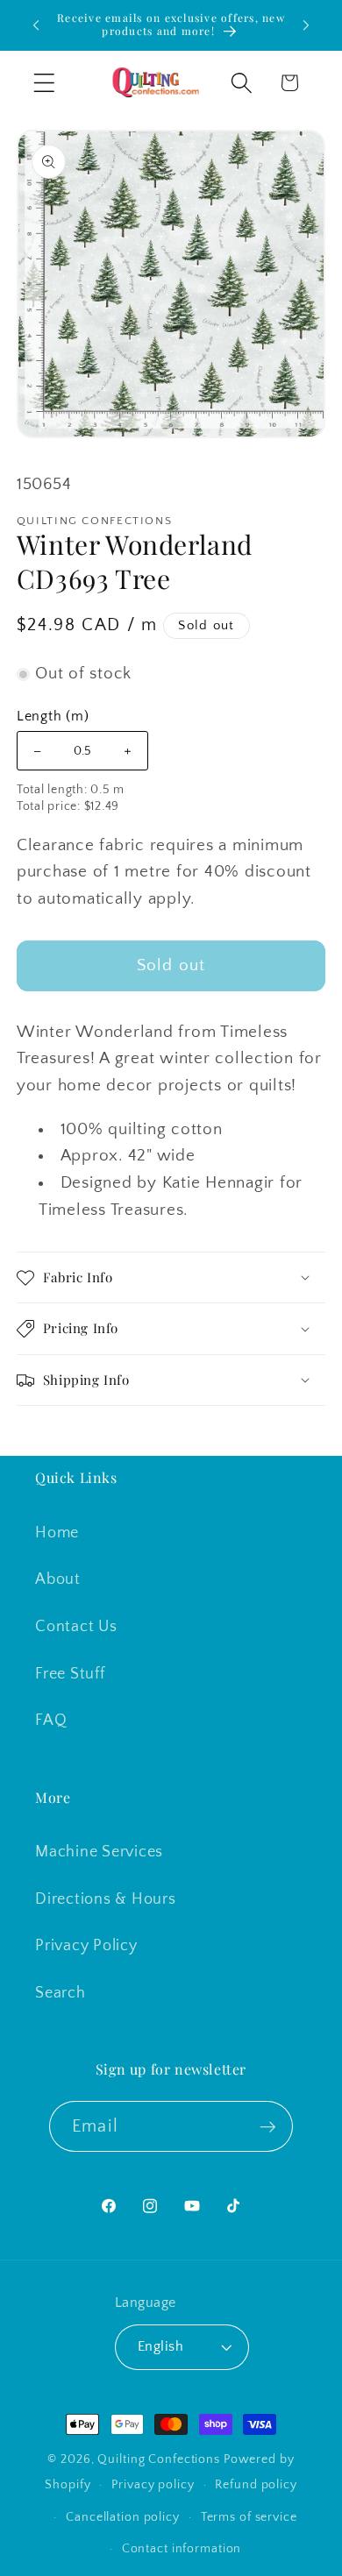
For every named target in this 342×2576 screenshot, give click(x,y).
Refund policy (256, 2485)
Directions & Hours (106, 1899)
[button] (44, 83)
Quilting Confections (160, 2459)
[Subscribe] (268, 2126)
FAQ (51, 1721)
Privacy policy (153, 2485)
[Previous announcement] (36, 25)
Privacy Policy (86, 1946)
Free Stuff (70, 1674)
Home (57, 1533)
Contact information (182, 2549)
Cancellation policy (123, 2517)
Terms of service (249, 2517)
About (58, 1579)
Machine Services (99, 1852)
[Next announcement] (306, 25)
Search (61, 1993)
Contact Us (76, 1627)
